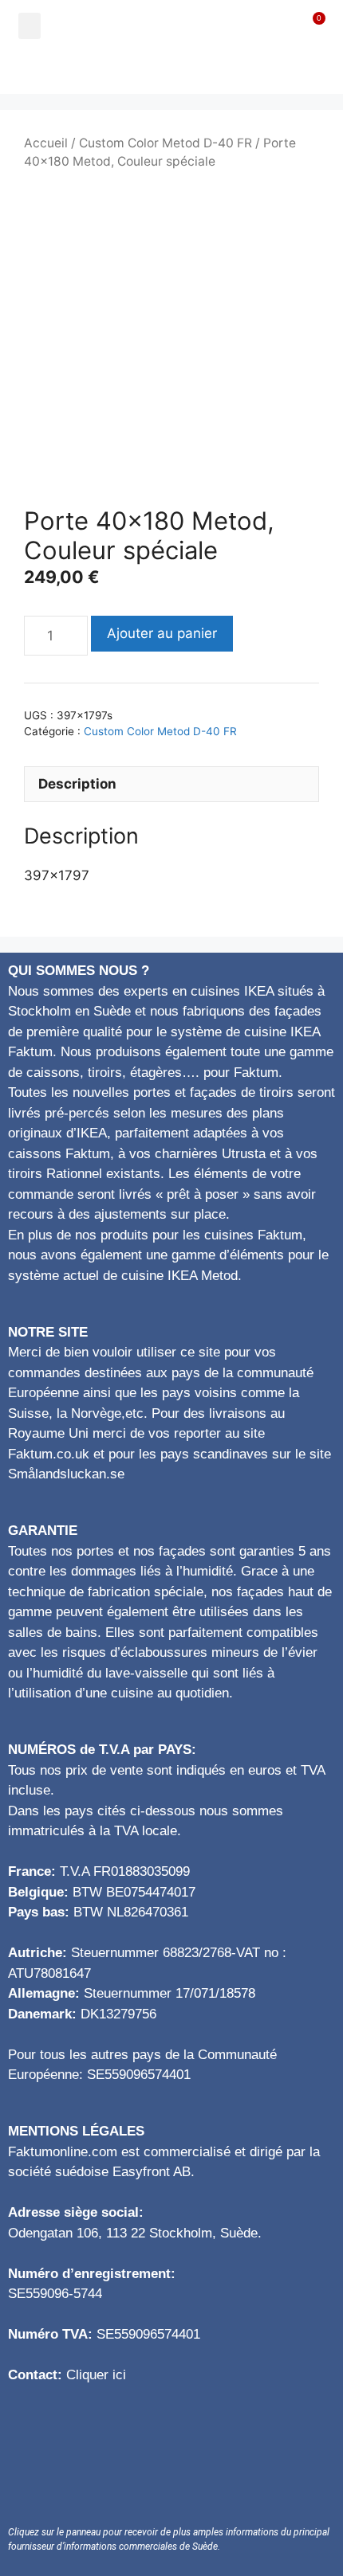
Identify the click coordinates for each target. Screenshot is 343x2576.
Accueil (46, 143)
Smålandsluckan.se (66, 1474)
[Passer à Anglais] (171, 72)
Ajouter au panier (162, 633)
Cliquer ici (96, 2375)
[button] (30, 26)
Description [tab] (77, 784)
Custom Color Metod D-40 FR (166, 143)
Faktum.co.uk (49, 1454)
